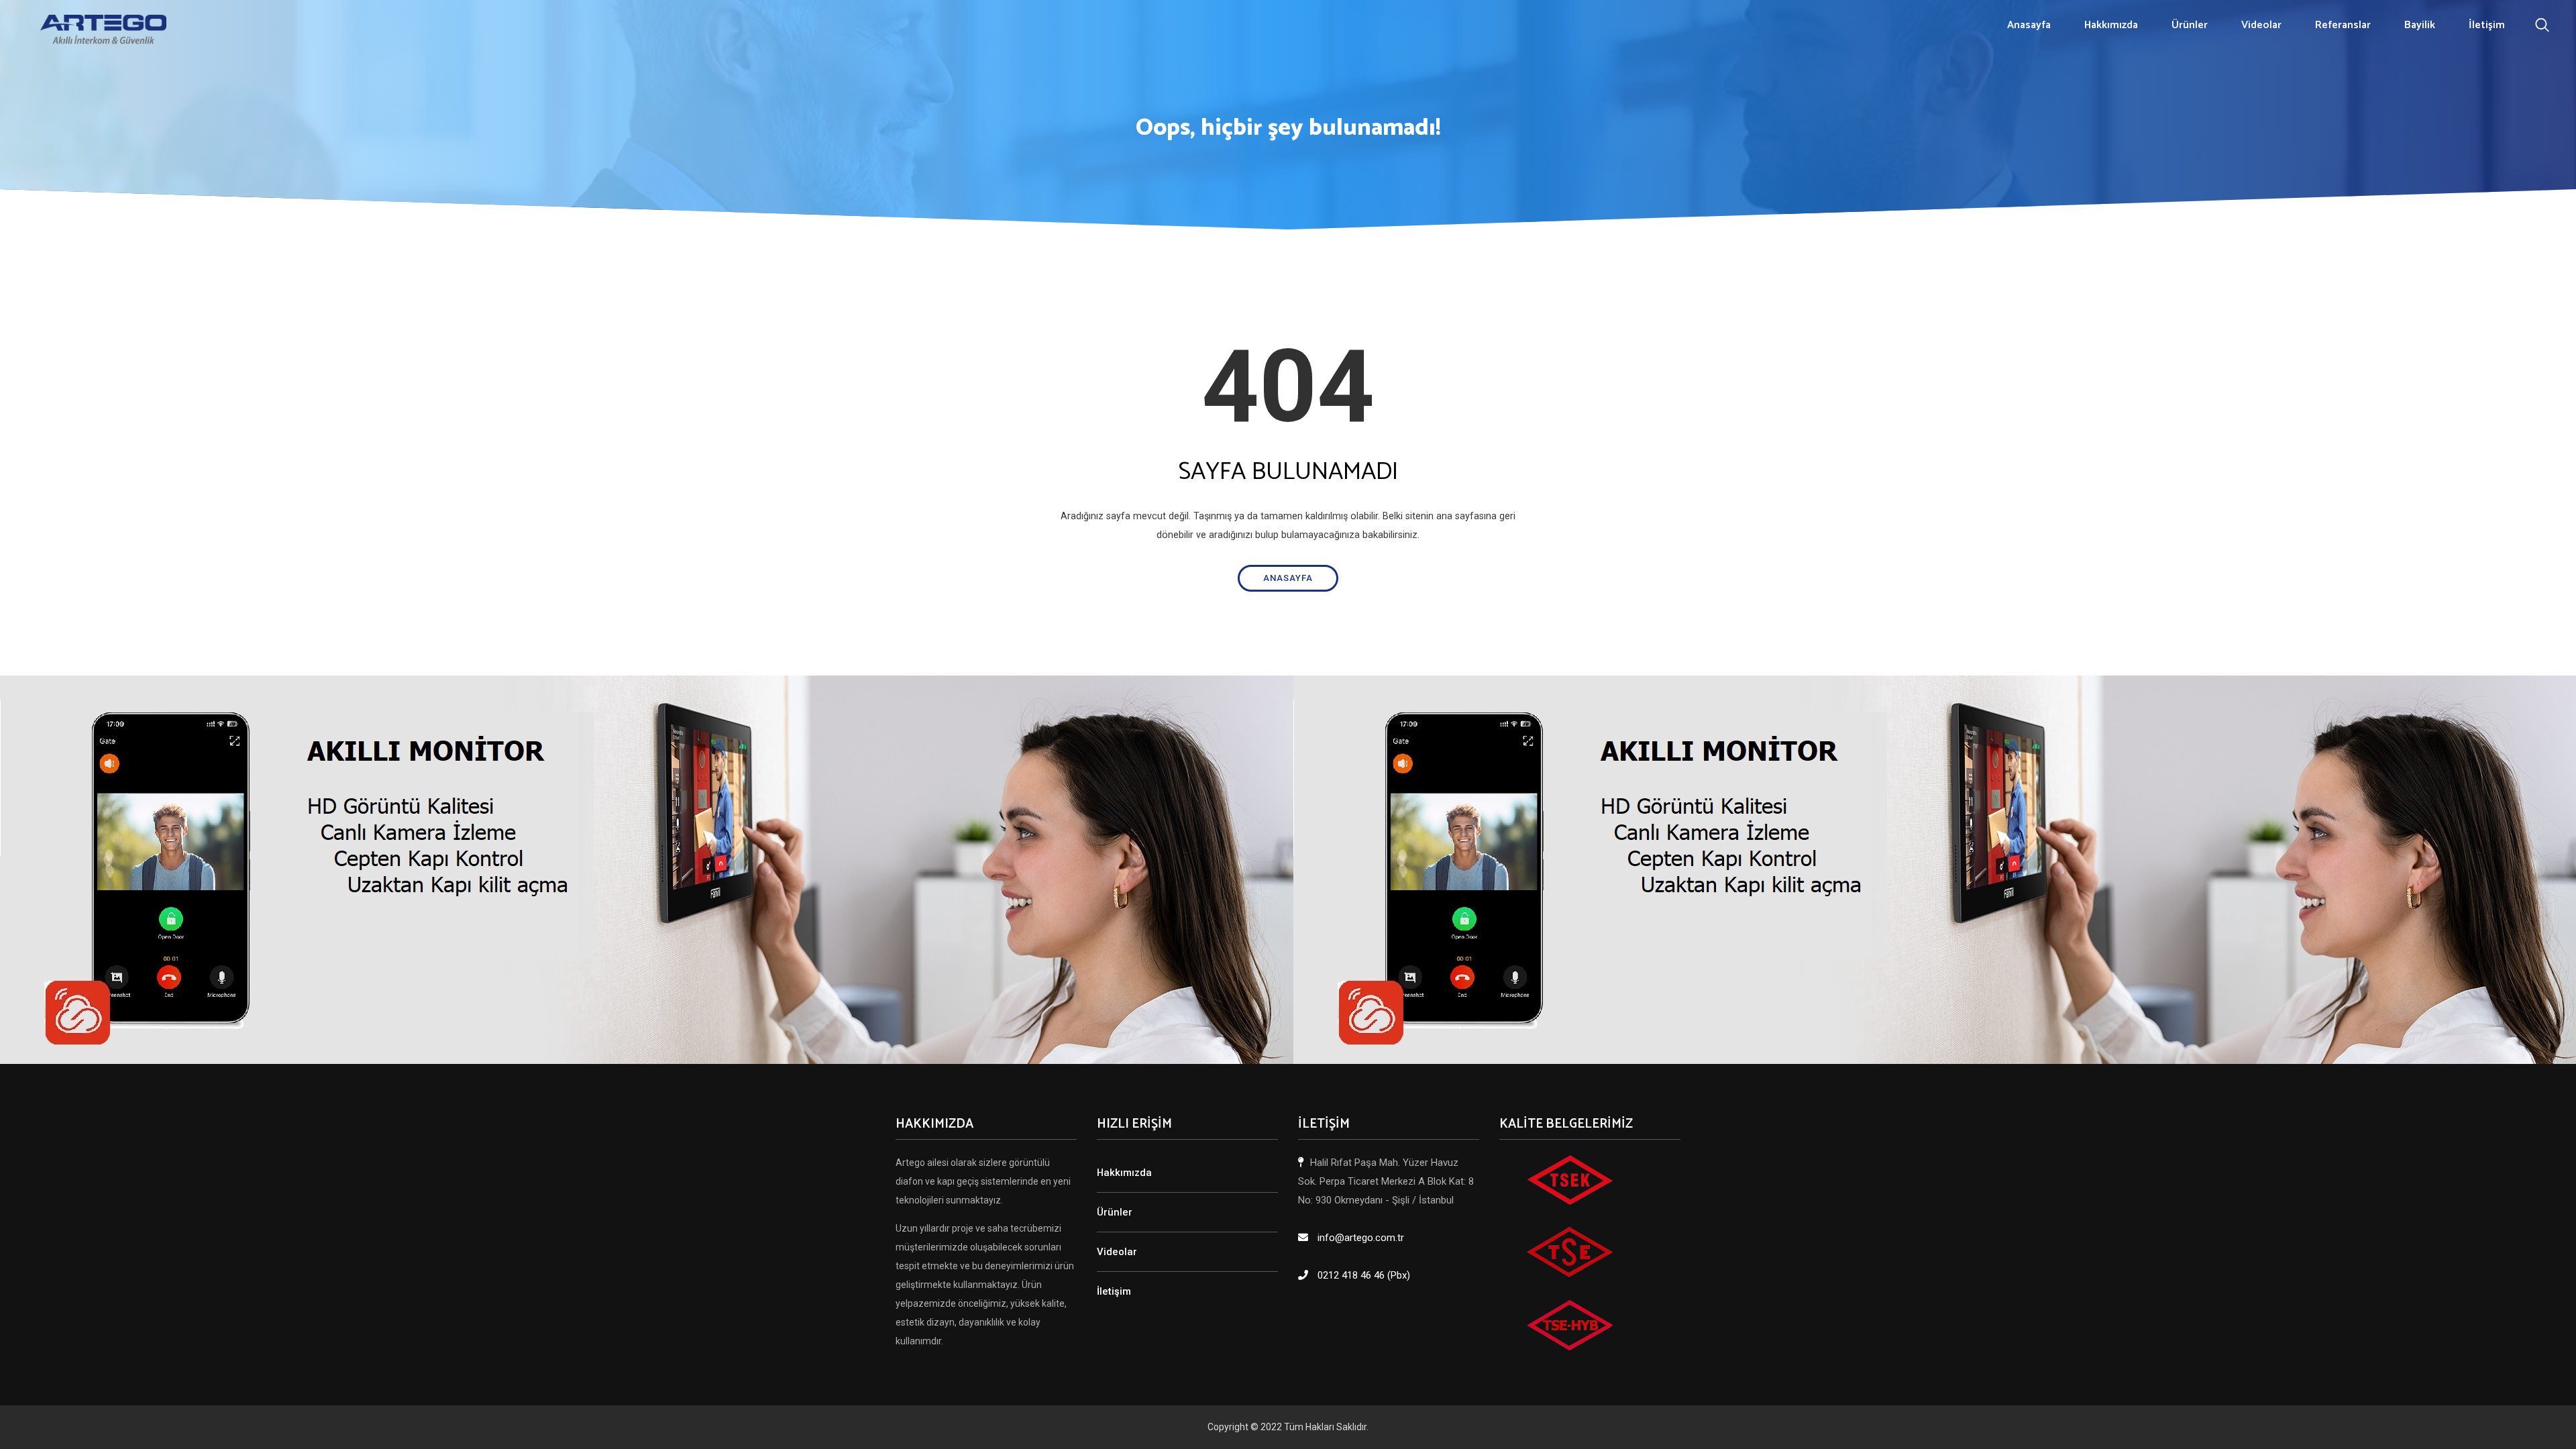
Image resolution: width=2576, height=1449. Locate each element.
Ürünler (2190, 25)
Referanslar (2343, 25)
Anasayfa (2029, 25)
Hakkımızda (2111, 25)
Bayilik (2420, 25)
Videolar (2261, 25)
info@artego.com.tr (1361, 1238)
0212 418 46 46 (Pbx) (1364, 1275)
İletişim (2487, 25)
